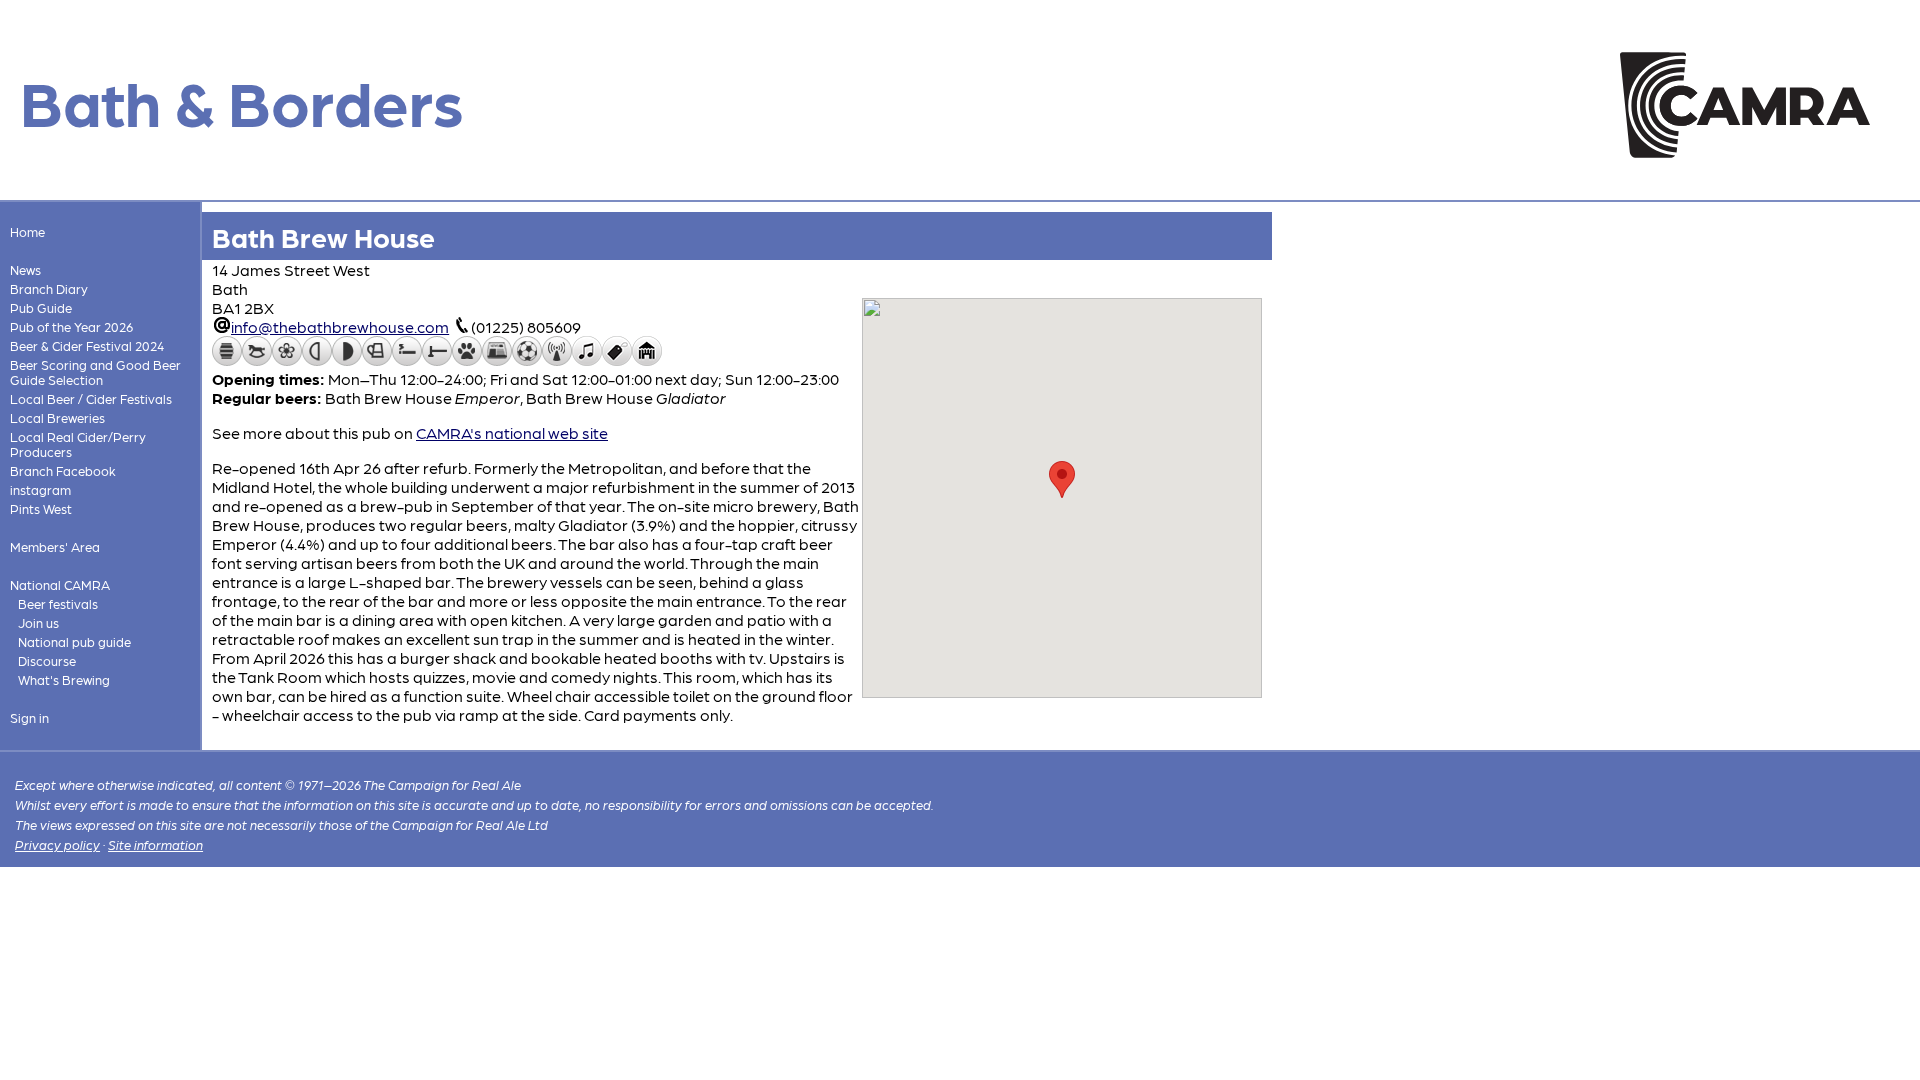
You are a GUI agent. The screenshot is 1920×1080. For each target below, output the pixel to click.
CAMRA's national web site (512, 432)
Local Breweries (57, 417)
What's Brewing (64, 679)
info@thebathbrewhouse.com (340, 326)
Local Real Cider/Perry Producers (78, 444)
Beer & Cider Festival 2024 (87, 345)
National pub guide (74, 641)
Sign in (29, 717)
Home (27, 231)
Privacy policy (57, 844)
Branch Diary (49, 288)
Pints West (41, 508)
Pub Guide (41, 307)
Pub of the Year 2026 (71, 326)
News (25, 269)
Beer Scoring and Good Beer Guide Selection (95, 372)
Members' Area (55, 546)
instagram (40, 489)
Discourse (47, 660)
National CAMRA (60, 584)
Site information (155, 844)
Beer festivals (58, 603)
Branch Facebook (63, 470)
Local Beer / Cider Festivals (91, 398)
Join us (38, 622)
